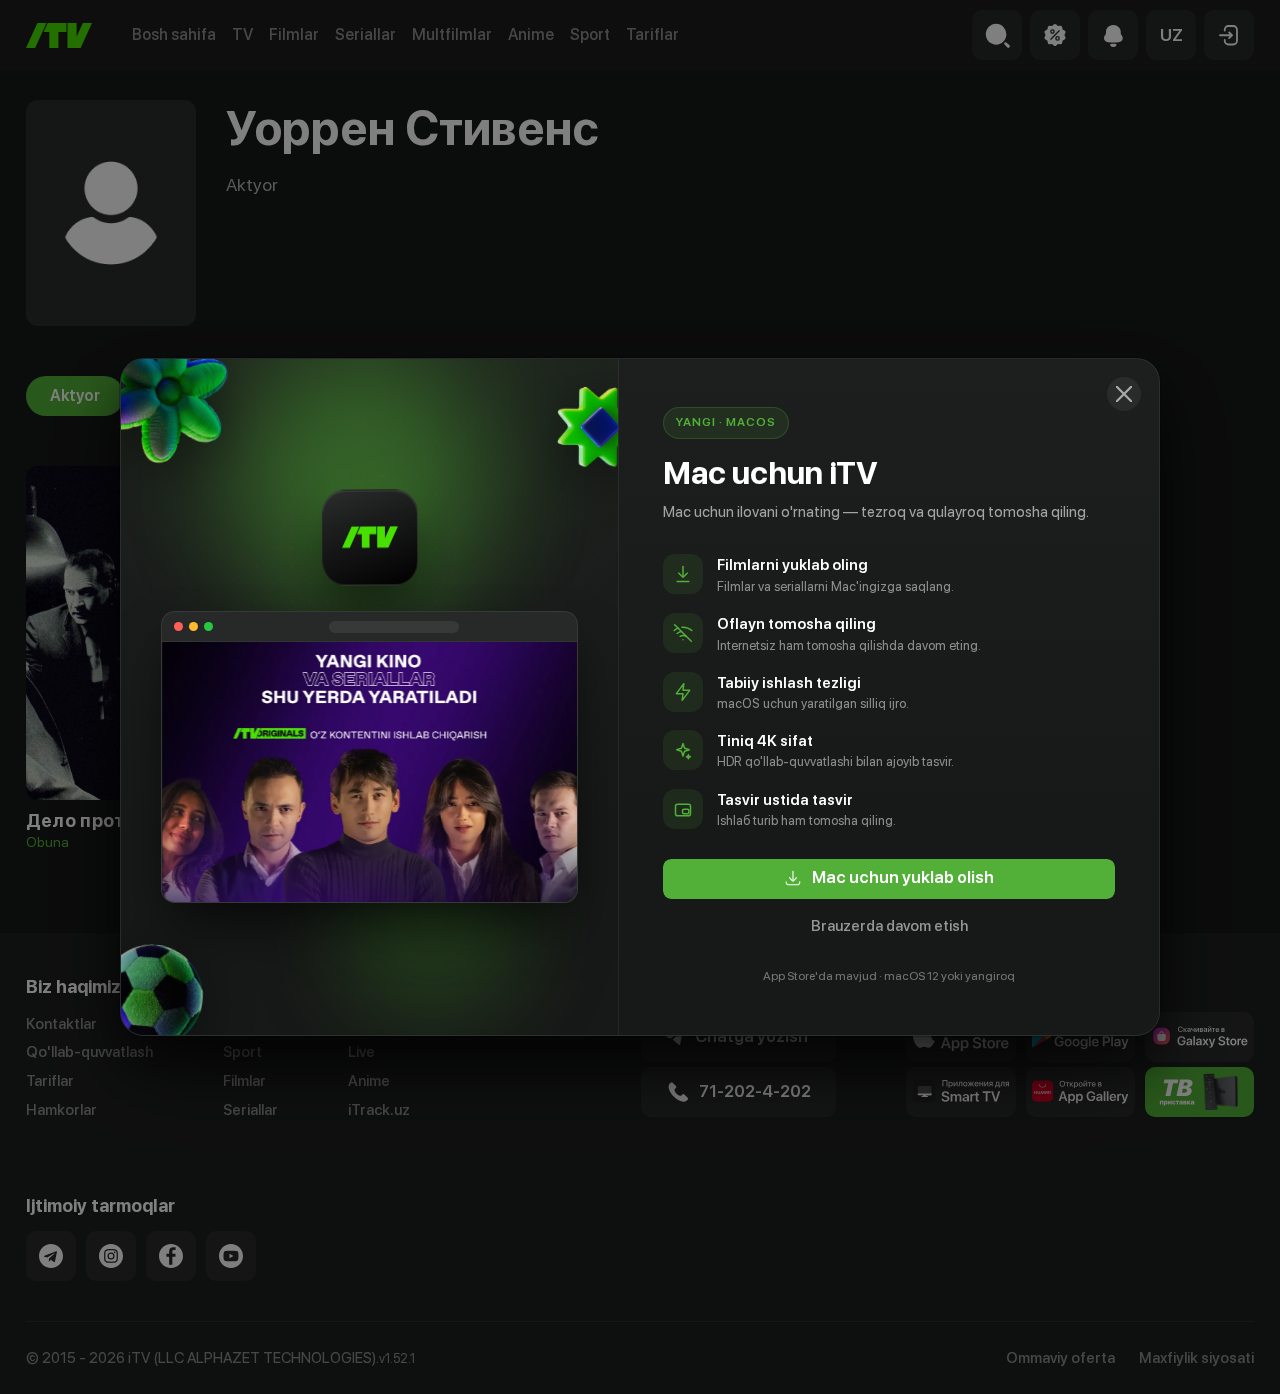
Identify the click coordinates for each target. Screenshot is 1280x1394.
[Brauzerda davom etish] (1124, 394)
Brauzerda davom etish (889, 926)
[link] (889, 879)
